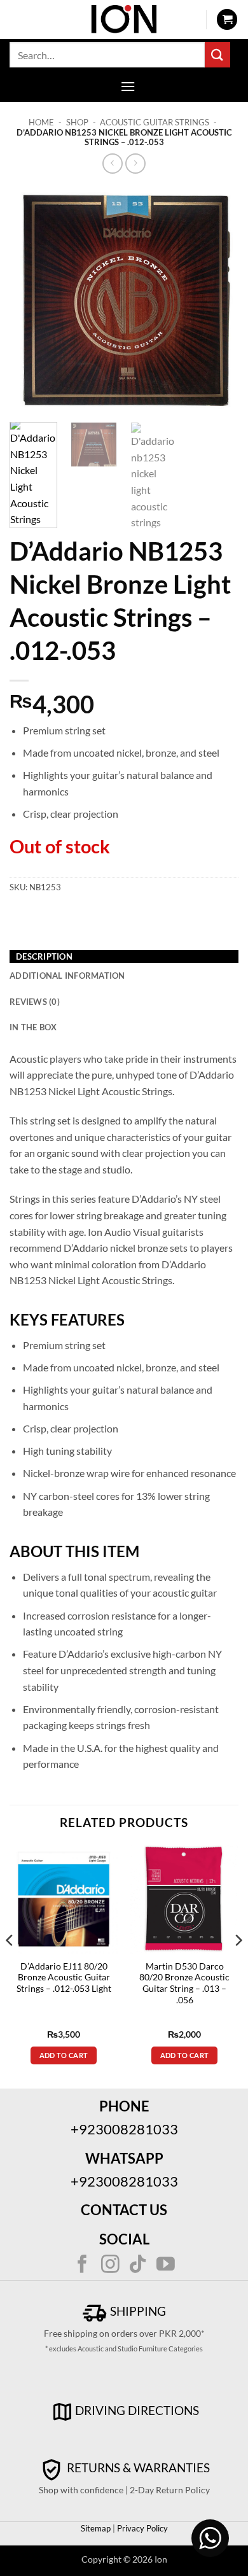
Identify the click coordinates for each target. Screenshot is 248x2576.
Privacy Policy (141, 2528)
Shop (77, 122)
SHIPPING (137, 2311)
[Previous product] (135, 163)
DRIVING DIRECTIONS (137, 2410)
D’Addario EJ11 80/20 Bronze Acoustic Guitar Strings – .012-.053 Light (64, 1977)
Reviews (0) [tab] (35, 1002)
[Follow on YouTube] (166, 2265)
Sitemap (96, 2528)
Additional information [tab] (67, 976)
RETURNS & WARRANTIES (137, 2467)
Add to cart (64, 2055)
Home (41, 122)
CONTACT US (124, 2210)
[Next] (218, 299)
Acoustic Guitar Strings (155, 122)
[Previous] (30, 299)
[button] (227, 19)
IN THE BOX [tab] (33, 1027)
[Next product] (112, 163)
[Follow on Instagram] (110, 2265)
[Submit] (217, 54)
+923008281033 (124, 2129)
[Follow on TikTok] (138, 2265)
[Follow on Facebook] (82, 2265)
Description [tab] (44, 956)
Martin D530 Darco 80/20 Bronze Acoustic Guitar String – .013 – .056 (184, 1983)
